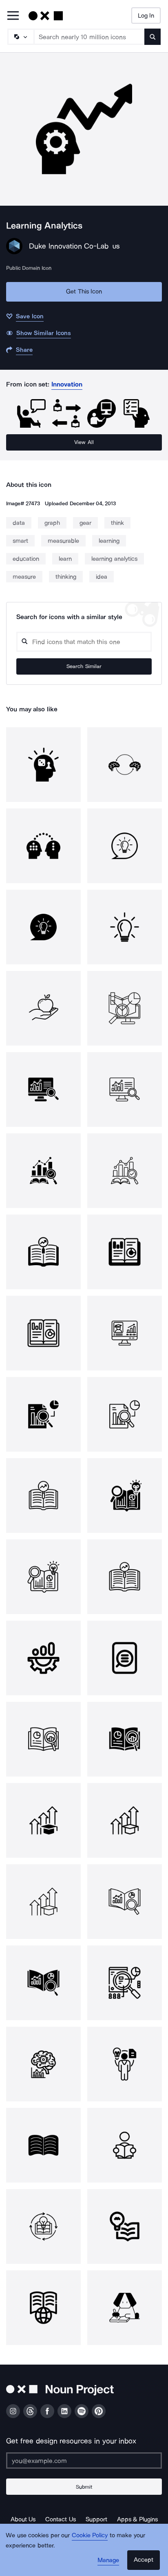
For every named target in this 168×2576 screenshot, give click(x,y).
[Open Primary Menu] (13, 16)
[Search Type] (20, 37)
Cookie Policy (90, 2535)
